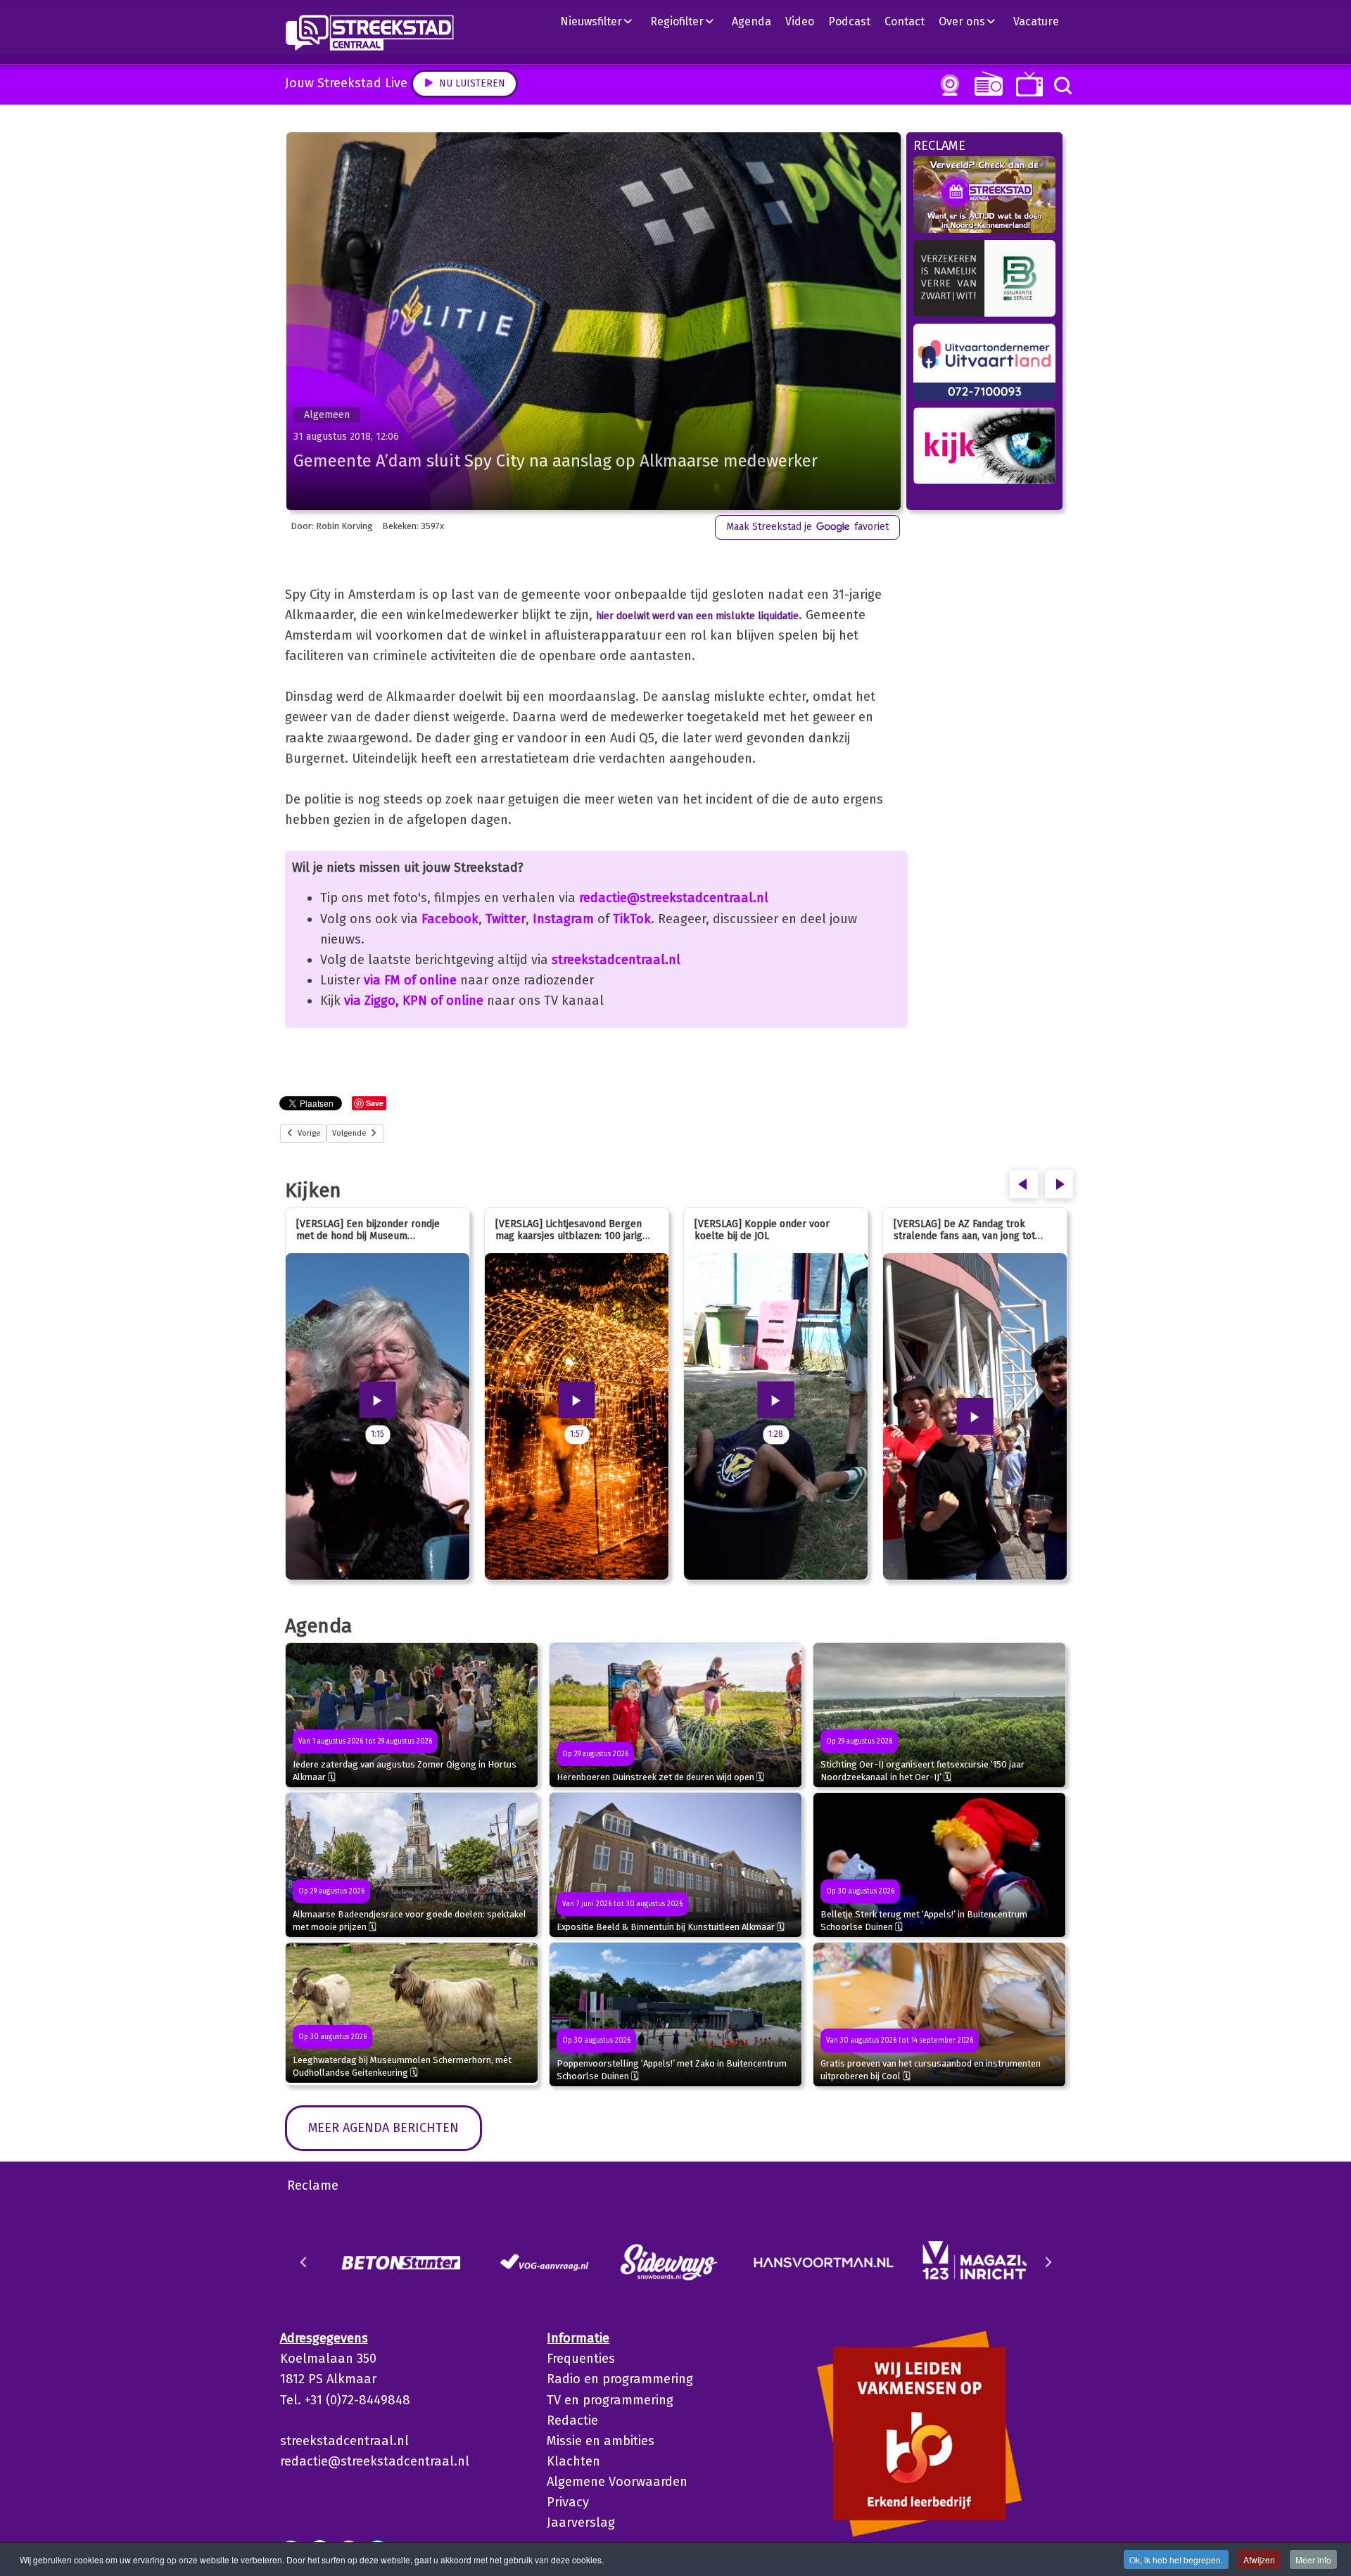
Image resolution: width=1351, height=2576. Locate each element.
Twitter (506, 919)
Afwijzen (1259, 2559)
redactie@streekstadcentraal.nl (674, 898)
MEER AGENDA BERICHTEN (383, 2128)
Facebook (450, 919)
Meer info (1313, 2559)
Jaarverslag (581, 2523)
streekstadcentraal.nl (616, 960)
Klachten (573, 2461)
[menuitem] (602, 21)
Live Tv (1027, 84)
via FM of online (410, 980)
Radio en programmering (620, 2379)
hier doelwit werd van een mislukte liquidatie (697, 616)
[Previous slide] (304, 2262)
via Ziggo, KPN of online (414, 1001)
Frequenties (581, 2359)
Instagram (563, 919)
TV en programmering (610, 2400)
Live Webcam (947, 85)
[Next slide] (1048, 2262)
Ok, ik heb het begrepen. (1176, 2559)
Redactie (572, 2420)
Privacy (568, 2502)
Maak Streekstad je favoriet (807, 527)
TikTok (632, 919)
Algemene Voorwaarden (617, 2482)
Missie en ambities (601, 2441)
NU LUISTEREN (985, 83)
